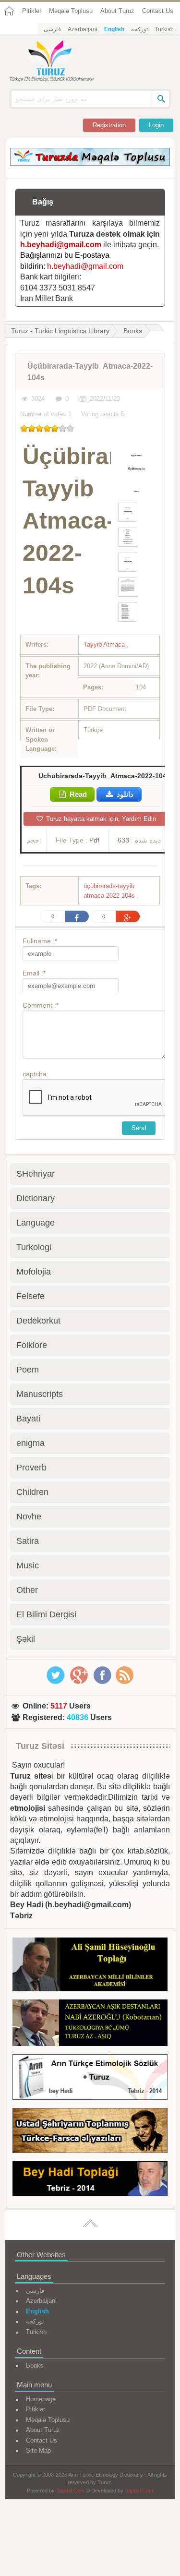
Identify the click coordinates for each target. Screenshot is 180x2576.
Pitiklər (32, 11)
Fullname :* (40, 941)
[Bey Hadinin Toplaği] (90, 2180)
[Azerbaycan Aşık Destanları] (90, 2024)
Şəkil (26, 1639)
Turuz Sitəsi (40, 1746)
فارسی (52, 29)
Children (32, 1492)
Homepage (41, 2399)
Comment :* (41, 1005)
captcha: (36, 1074)
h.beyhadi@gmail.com (61, 245)
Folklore (32, 1345)
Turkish (164, 29)
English (114, 29)
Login (156, 125)
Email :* (34, 973)
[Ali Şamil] (90, 1966)
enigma (30, 1443)
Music (28, 1565)
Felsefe (30, 1296)
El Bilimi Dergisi (46, 1614)
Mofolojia (34, 1272)
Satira (28, 1541)
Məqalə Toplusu (71, 11)
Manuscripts (40, 1394)
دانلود (124, 794)
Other (27, 1590)
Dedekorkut (38, 1321)
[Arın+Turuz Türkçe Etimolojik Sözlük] (90, 2079)
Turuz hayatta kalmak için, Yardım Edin (100, 819)
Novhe (29, 1517)
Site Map (38, 2450)
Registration (109, 125)
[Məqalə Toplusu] (90, 163)
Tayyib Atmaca (105, 644)
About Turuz (117, 11)
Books (133, 331)
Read (77, 794)
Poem (28, 1370)
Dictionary (36, 1198)
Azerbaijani (83, 29)
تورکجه (139, 29)
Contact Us (158, 11)
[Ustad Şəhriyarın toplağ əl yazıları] (90, 2132)
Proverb (31, 1468)
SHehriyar (36, 1174)
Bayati (28, 1419)
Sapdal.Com (70, 2491)
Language (36, 1223)
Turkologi (34, 1247)
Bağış (43, 202)
